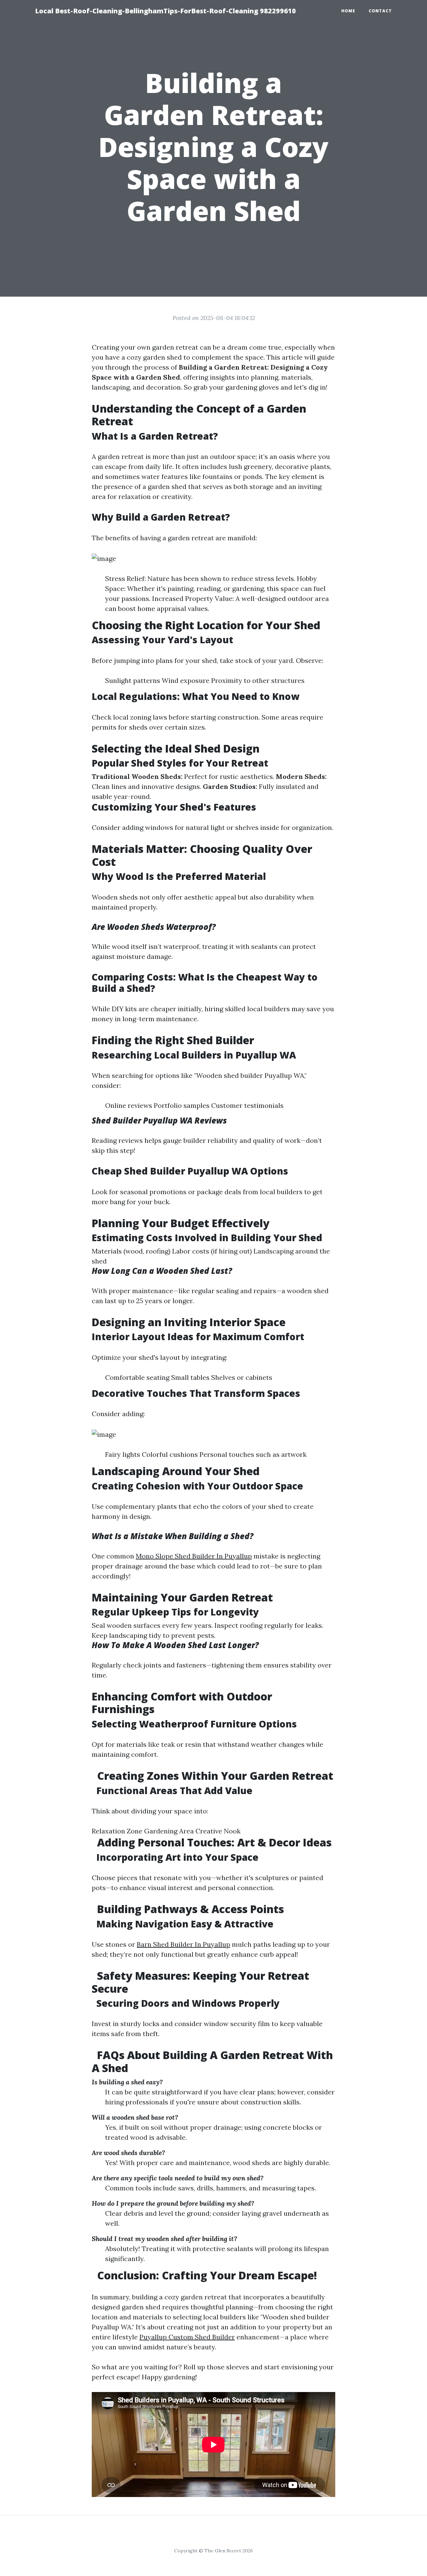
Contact (380, 11)
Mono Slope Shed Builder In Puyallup (194, 1556)
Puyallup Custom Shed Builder (187, 2337)
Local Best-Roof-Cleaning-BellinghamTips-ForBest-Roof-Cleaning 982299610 (165, 11)
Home (348, 11)
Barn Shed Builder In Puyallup (183, 1944)
